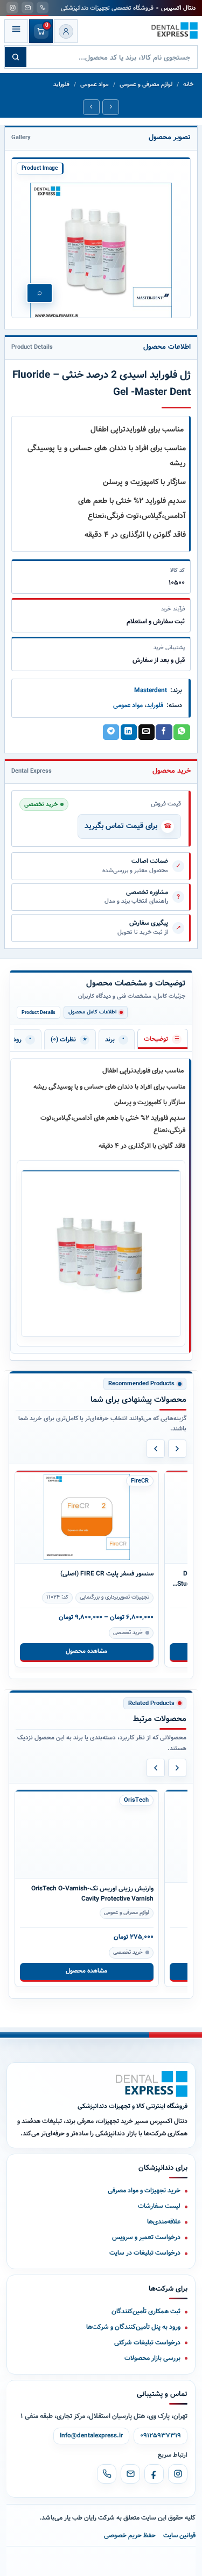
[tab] (163, 1039)
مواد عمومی (95, 85)
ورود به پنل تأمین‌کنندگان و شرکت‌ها (133, 2327)
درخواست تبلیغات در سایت (145, 2253)
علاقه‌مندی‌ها (164, 2222)
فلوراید (61, 85)
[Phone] (107, 2474)
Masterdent (151, 690)
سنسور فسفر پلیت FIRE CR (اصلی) (107, 1574)
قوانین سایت (179, 2535)
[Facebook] (154, 2474)
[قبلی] (156, 1449)
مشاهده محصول (86, 1651)
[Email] (130, 2474)
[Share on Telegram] (111, 732)
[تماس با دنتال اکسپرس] (43, 8)
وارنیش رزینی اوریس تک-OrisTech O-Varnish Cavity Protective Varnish (92, 1898)
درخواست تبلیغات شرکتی (147, 2343)
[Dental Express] (152, 2084)
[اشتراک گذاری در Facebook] (164, 732)
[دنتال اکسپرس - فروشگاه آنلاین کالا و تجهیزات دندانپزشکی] (175, 31)
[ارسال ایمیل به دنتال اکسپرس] (27, 8)
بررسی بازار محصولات (152, 2358)
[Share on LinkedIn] (129, 732)
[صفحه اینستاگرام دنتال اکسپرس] (12, 8)
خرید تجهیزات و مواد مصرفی (144, 2190)
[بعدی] (177, 1449)
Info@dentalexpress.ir (91, 2436)
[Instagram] (178, 2474)
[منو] (16, 31)
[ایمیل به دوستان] (147, 732)
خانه (188, 85)
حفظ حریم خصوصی (130, 2535)
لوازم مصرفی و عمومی (146, 85)
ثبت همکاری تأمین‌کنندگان (146, 2311)
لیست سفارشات (159, 2206)
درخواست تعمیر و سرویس (146, 2237)
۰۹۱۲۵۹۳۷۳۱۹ (161, 2436)
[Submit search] (16, 57)
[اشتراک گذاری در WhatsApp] (182, 732)
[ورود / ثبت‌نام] (66, 31)
